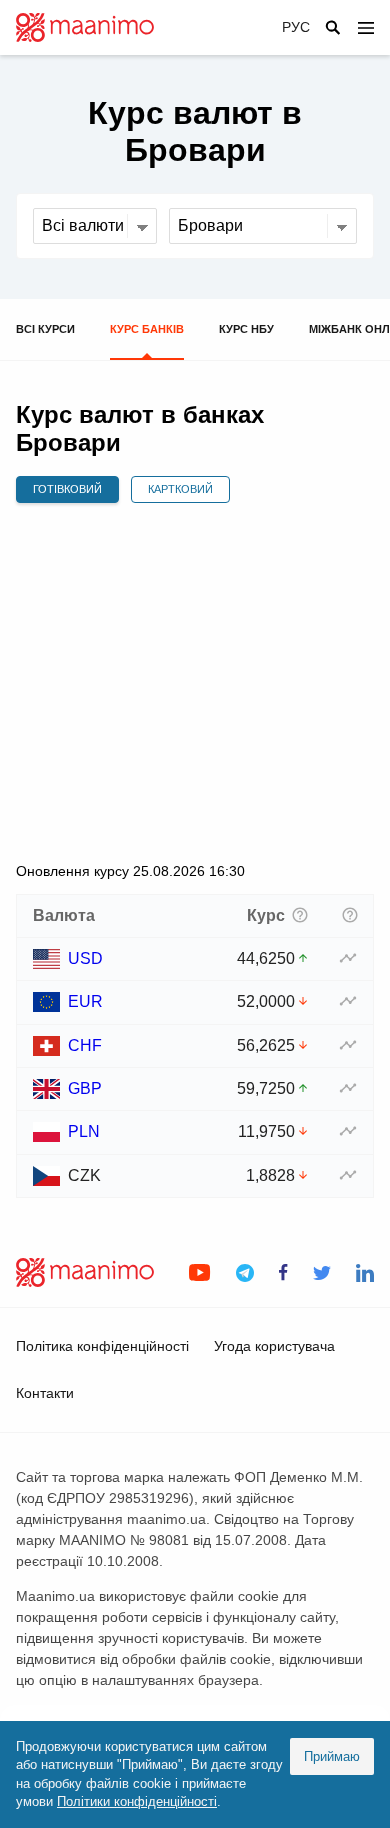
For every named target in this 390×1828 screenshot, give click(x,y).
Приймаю (332, 1756)
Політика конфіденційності (102, 1346)
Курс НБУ (246, 329)
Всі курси (45, 329)
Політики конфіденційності (137, 1801)
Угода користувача (274, 1346)
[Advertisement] (195, 682)
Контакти (45, 1393)
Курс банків (147, 329)
